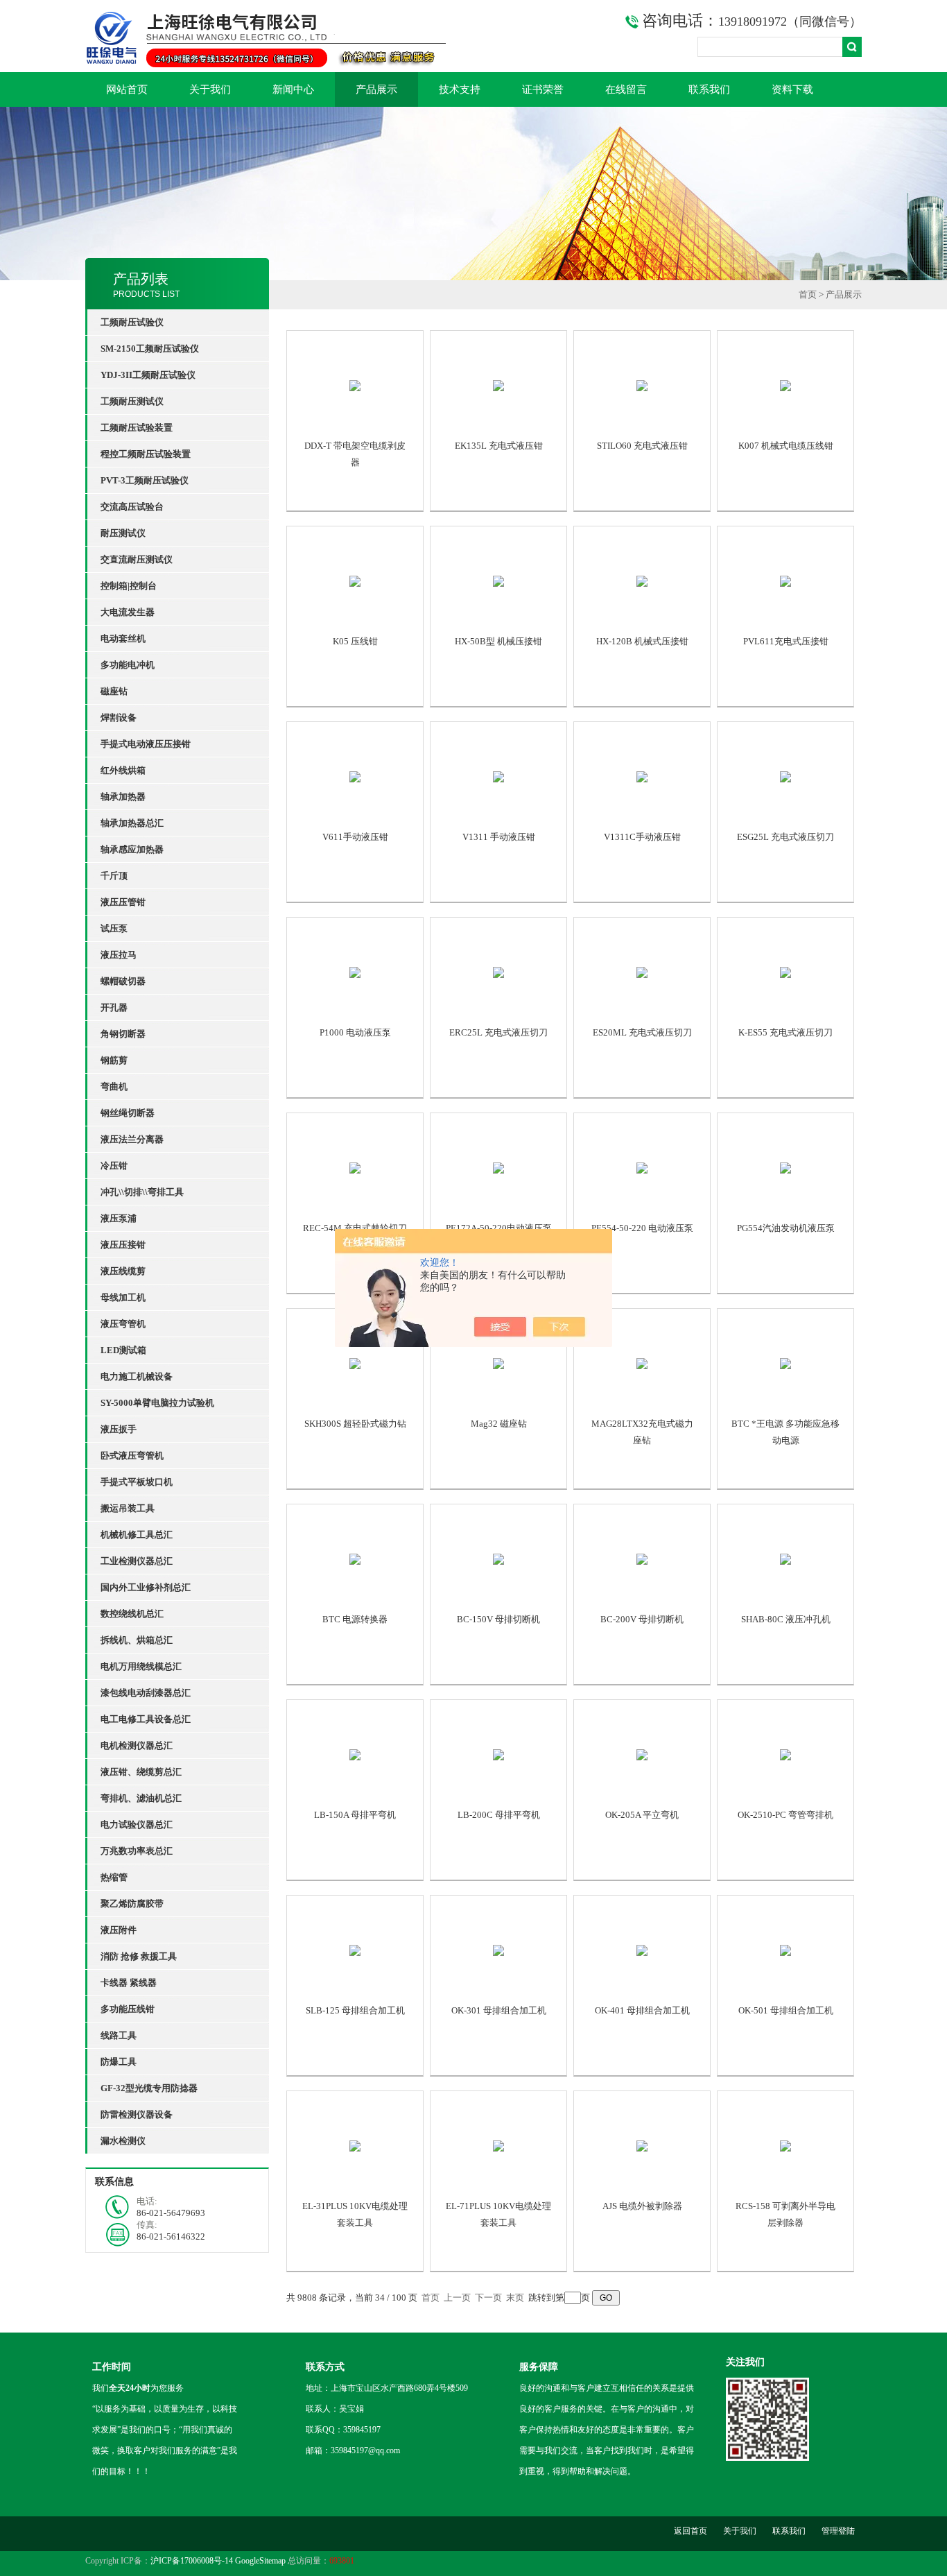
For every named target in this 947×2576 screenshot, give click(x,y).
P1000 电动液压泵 (355, 1032)
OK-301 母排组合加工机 (499, 2010)
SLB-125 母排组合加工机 (355, 2010)
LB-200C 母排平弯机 (499, 1815)
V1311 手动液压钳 (499, 837)
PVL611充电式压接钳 (786, 641)
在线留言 (626, 89)
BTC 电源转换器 (355, 1619)
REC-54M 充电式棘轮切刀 (355, 1228)
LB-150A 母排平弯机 (355, 1815)
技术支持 (460, 89)
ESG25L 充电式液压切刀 (785, 837)
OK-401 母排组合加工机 (642, 2010)
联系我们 (709, 89)
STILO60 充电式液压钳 (642, 446)
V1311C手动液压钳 (642, 837)
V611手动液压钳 (355, 837)
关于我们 (210, 89)
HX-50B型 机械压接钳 (498, 641)
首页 (808, 294)
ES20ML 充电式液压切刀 (642, 1032)
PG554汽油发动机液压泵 (786, 1228)
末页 (515, 2298)
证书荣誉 (543, 89)
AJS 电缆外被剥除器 (642, 2206)
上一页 (457, 2298)
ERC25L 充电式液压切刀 (498, 1032)
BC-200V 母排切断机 (642, 1619)
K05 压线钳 (355, 641)
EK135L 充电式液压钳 (499, 446)
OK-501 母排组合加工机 (786, 2010)
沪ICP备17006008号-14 (192, 2561)
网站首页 (127, 89)
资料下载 (792, 89)
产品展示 (376, 89)
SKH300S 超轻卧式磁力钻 (355, 1424)
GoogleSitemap (260, 2561)
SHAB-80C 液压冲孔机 (786, 1619)
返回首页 (690, 2531)
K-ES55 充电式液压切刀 (785, 1032)
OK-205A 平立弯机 (642, 1815)
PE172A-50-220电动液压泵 (499, 1228)
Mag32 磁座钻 (499, 1424)
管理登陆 (838, 2531)
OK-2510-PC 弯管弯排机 (785, 1815)
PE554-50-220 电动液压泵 (642, 1228)
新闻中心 (293, 89)
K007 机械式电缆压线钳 (786, 446)
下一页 (488, 2298)
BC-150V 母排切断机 (498, 1619)
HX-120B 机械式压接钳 (642, 641)
